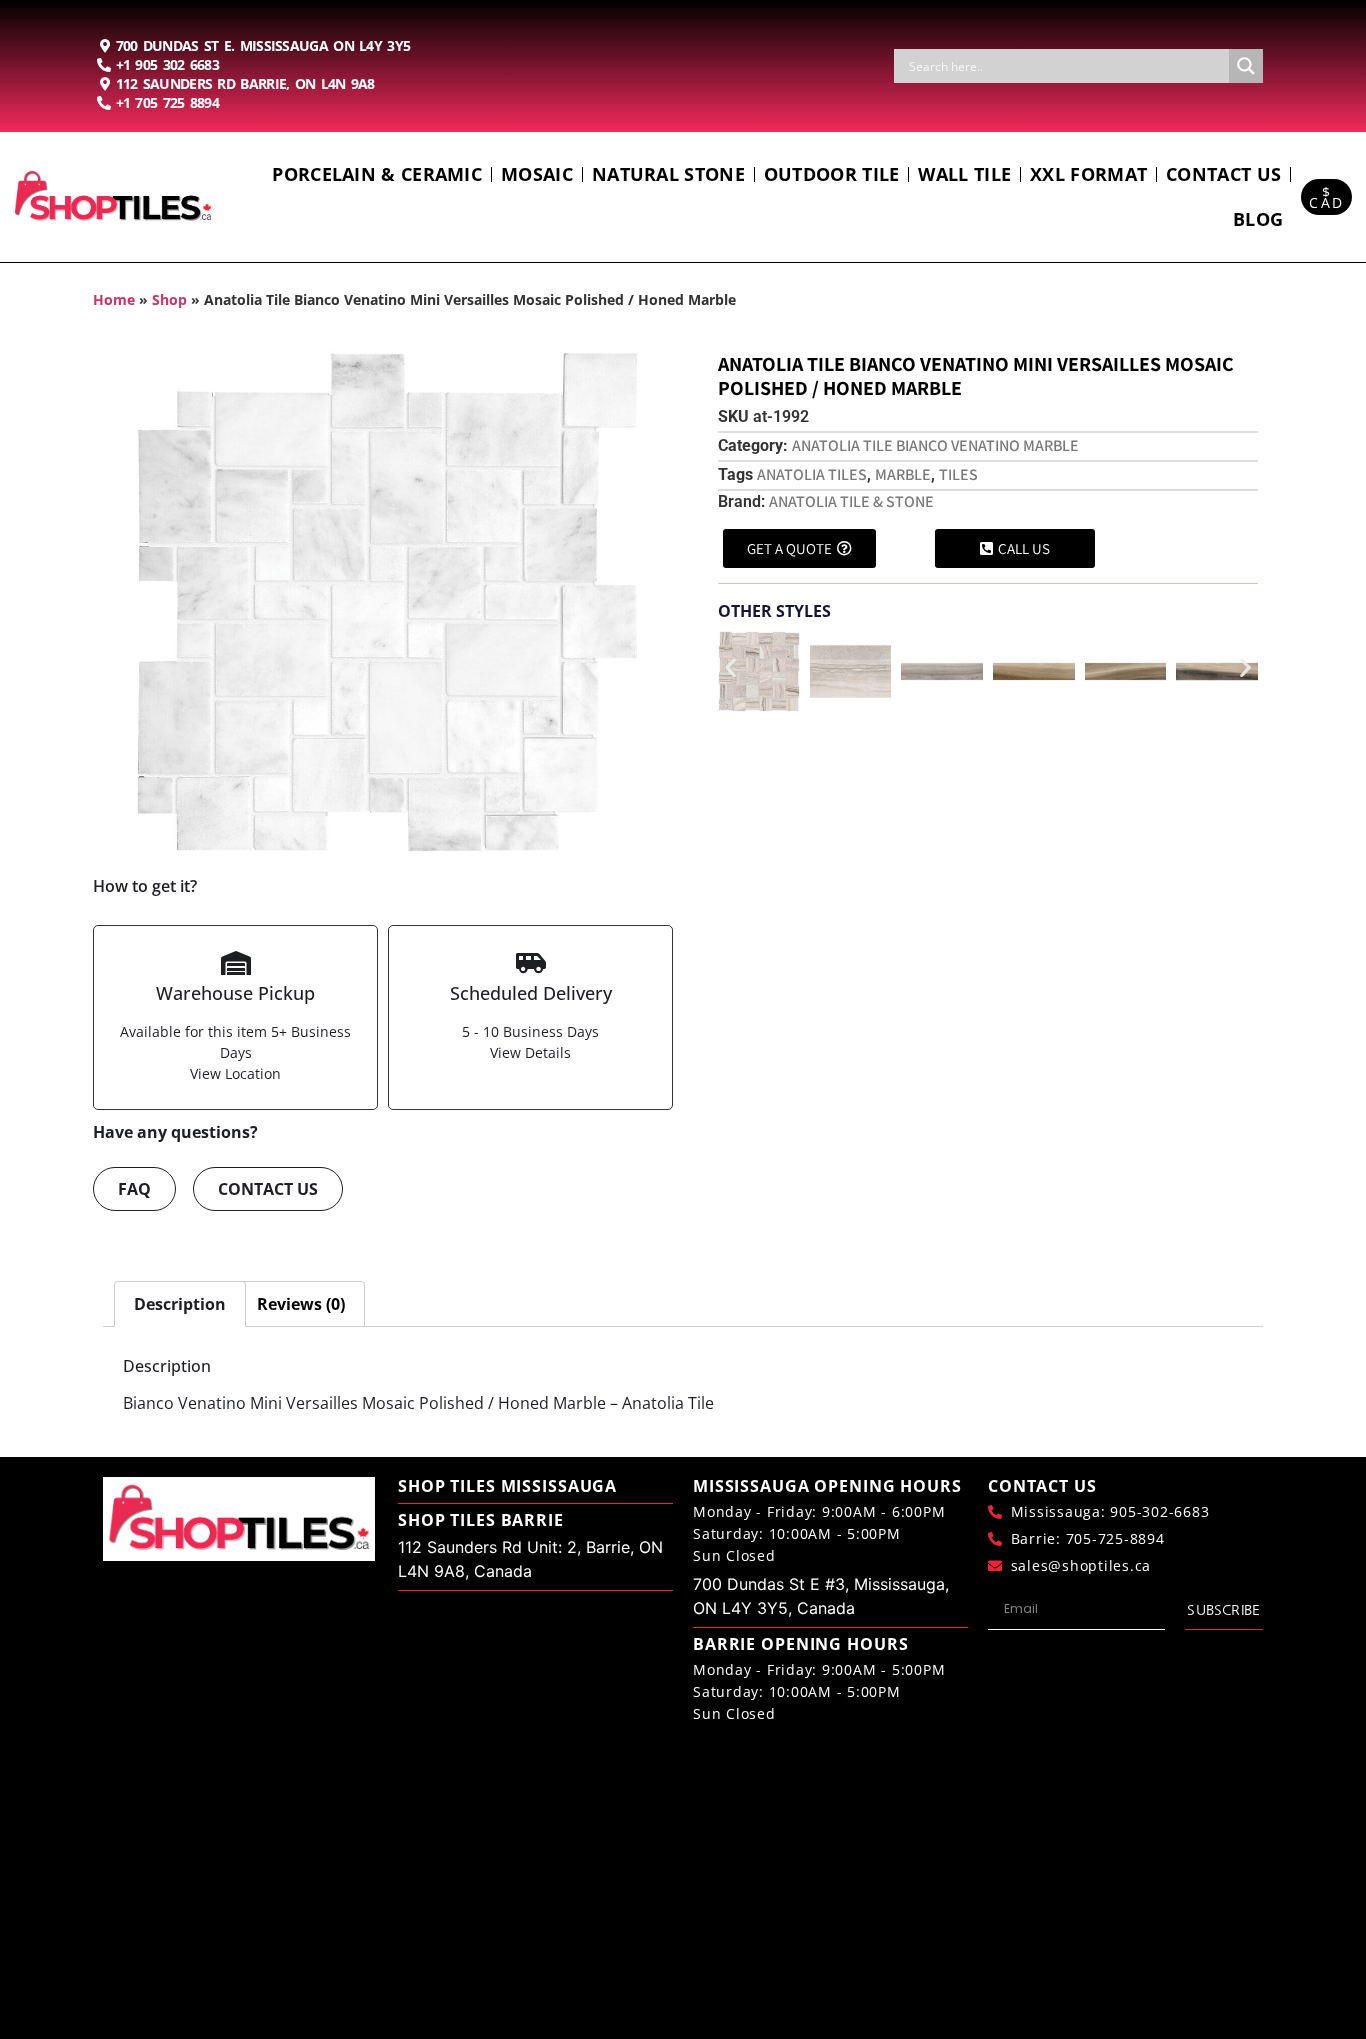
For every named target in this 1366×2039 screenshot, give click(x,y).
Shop (169, 299)
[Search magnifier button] (1246, 66)
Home (114, 299)
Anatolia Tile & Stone (851, 501)
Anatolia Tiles (812, 474)
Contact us (1223, 174)
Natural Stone (668, 174)
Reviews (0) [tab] (301, 1304)
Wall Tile (964, 174)
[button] (730, 667)
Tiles (958, 474)
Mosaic (537, 174)
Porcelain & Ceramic (377, 174)
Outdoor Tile (832, 174)
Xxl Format (1088, 174)
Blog (1258, 219)
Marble (903, 474)
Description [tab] (180, 1304)
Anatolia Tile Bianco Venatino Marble (935, 445)
